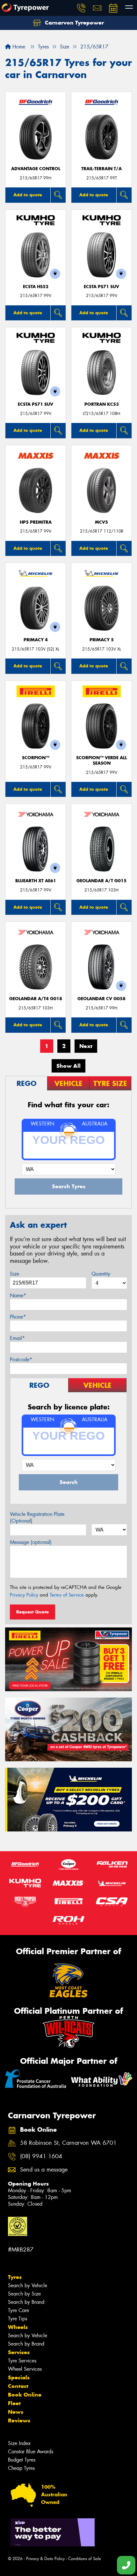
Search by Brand (26, 2302)
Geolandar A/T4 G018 (36, 999)
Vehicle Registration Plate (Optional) (37, 1517)
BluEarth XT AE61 (36, 881)
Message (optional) (31, 1542)
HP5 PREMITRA (36, 522)
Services (19, 2352)
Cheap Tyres (21, 2468)
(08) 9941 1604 (41, 2156)
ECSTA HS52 (36, 287)
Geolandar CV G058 (101, 999)
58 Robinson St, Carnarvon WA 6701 (68, 2143)
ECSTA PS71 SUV (101, 287)
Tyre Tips (18, 2319)
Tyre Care (18, 2310)
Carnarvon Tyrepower (74, 23)
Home (18, 47)
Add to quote (28, 195)
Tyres (15, 2277)
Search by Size (24, 2294)
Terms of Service (67, 1595)
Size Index (19, 2443)
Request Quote (32, 1612)
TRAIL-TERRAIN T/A (101, 169)
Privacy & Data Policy (45, 2559)
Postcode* (21, 1360)
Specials (19, 2377)
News (16, 2412)
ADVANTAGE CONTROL (36, 169)
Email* (17, 1338)
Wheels (18, 2327)
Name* (18, 1295)
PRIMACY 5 (102, 640)
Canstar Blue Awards (31, 2452)
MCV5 (101, 522)
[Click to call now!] (81, 8)
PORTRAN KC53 (102, 404)
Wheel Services (25, 2369)
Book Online (25, 2395)
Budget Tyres (22, 2460)
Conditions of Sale (85, 2559)
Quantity (101, 1274)
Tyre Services (22, 2361)
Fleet (14, 2403)
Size (14, 1274)
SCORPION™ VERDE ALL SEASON (101, 760)
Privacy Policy (24, 1595)
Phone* (18, 1317)
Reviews (19, 2420)
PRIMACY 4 (36, 640)
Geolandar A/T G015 (101, 881)
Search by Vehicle (28, 2285)
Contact (18, 2386)
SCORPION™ (36, 758)
